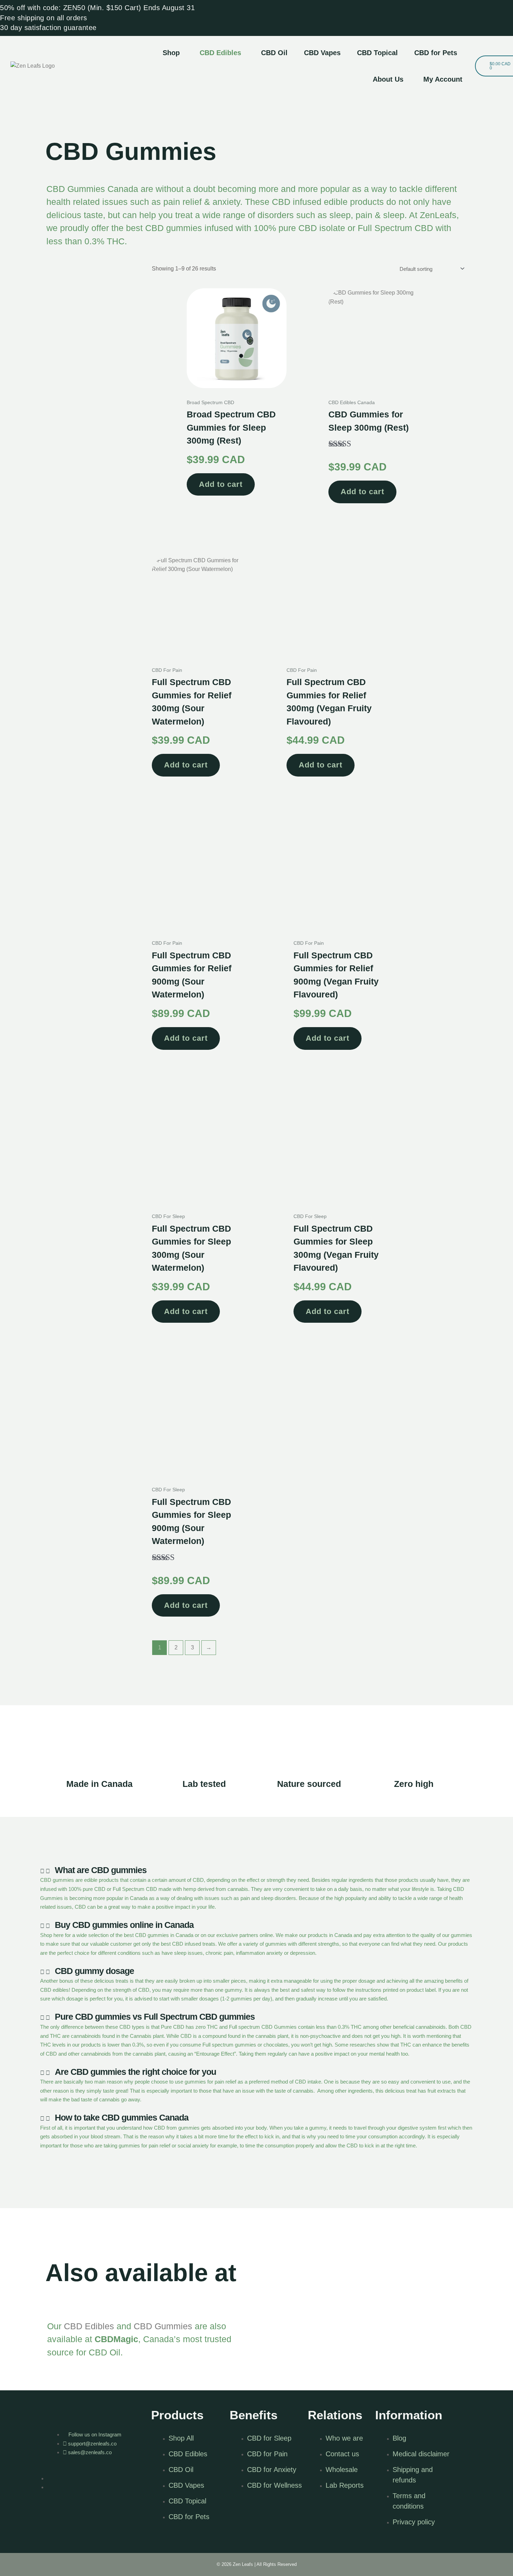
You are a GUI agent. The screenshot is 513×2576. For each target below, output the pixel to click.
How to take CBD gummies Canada (122, 2117)
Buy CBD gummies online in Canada (124, 1925)
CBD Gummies (163, 2326)
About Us (388, 79)
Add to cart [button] (221, 484)
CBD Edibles (220, 53)
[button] (173, 53)
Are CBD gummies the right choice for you (135, 2072)
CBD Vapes (322, 53)
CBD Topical (377, 53)
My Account (443, 79)
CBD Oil (274, 53)
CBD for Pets (436, 53)
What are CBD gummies (101, 1870)
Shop (171, 53)
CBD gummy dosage (94, 1971)
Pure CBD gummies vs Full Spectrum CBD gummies (155, 2017)
